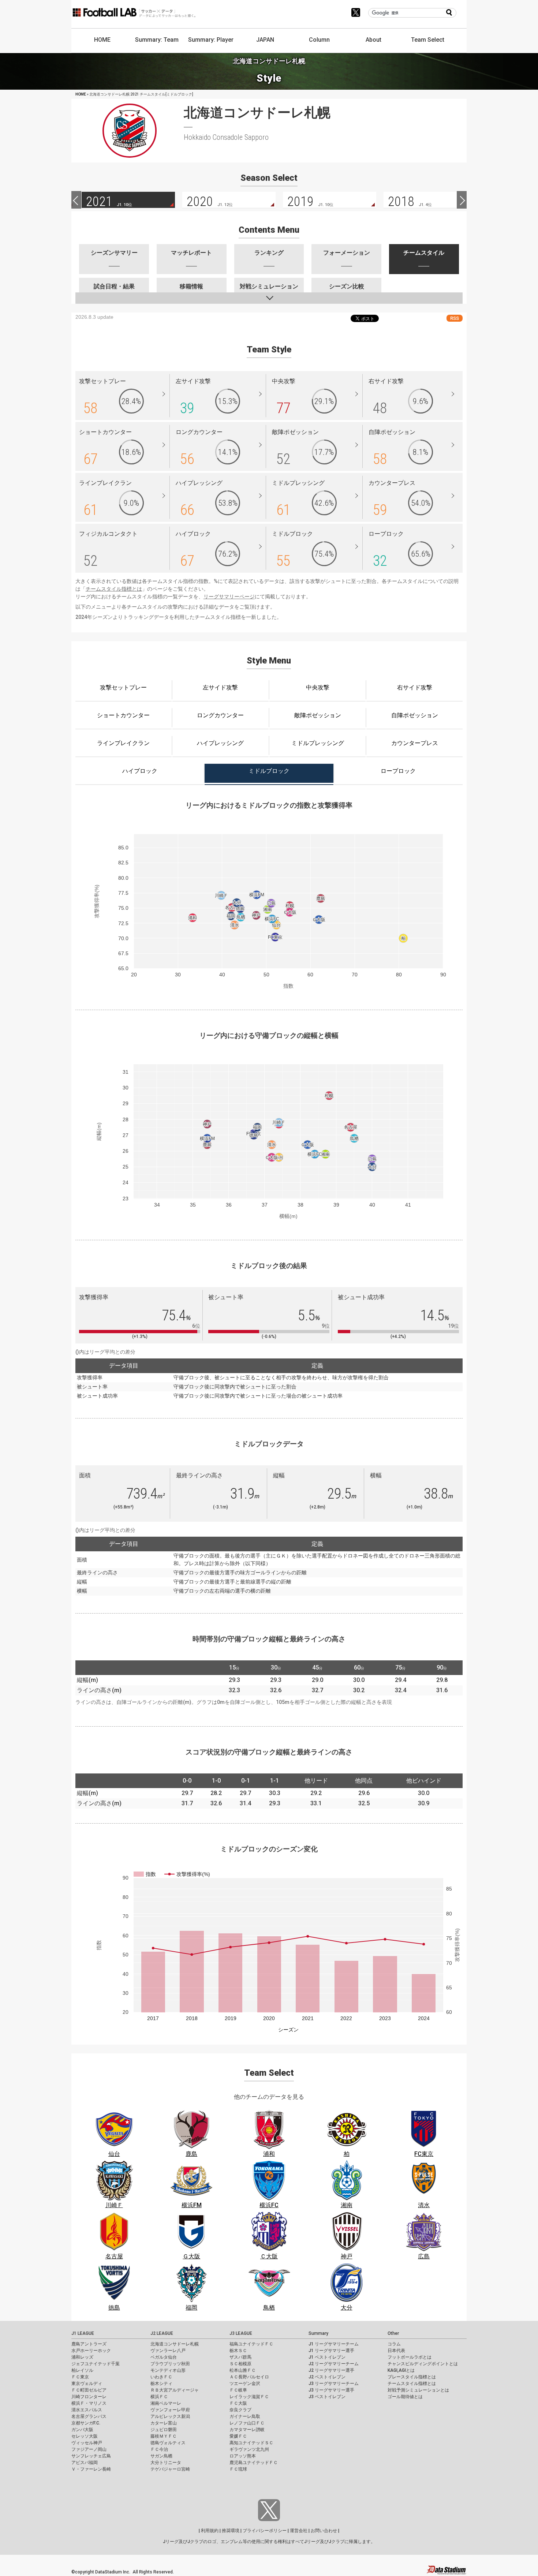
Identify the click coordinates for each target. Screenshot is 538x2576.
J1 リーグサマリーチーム (334, 2344)
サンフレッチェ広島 (91, 2456)
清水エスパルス (87, 2410)
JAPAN (265, 40)
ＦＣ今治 (159, 2449)
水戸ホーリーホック (91, 2351)
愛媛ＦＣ (238, 2436)
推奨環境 (231, 2531)
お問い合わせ (324, 2531)
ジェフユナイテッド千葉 (96, 2364)
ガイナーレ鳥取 (245, 2416)
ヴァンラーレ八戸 (168, 2351)
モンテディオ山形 (168, 2370)
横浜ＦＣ (159, 2397)
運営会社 (299, 2531)
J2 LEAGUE (162, 2333)
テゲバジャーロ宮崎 (170, 2469)
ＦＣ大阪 (238, 2403)
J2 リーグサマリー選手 (331, 2370)
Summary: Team (157, 40)
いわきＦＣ (161, 2377)
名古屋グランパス (89, 2416)
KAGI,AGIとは (401, 2370)
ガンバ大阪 (82, 2430)
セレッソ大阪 (85, 2436)
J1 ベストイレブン (327, 2357)
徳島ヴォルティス (168, 2443)
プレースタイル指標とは (412, 2377)
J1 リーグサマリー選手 (331, 2351)
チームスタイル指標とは (114, 589)
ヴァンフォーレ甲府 (170, 2410)
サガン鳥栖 (161, 2456)
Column (319, 40)
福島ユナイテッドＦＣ (251, 2344)
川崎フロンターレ (89, 2397)
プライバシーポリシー (265, 2531)
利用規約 (210, 2531)
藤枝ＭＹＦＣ (164, 2436)
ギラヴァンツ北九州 (249, 2449)
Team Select (428, 40)
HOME (102, 40)
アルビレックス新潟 (170, 2416)
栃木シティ (161, 2384)
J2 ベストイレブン (327, 2377)
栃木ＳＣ (238, 2351)
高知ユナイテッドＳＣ (251, 2443)
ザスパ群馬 (240, 2357)
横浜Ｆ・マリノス (89, 2403)
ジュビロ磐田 (164, 2430)
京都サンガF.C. (86, 2423)
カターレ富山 (164, 2423)
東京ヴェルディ (87, 2384)
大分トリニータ (166, 2463)
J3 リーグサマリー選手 (331, 2390)
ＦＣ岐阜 (238, 2390)
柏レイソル (82, 2370)
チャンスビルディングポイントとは (423, 2364)
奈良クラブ (240, 2410)
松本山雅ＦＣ (243, 2370)
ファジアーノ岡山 (89, 2449)
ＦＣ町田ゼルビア (89, 2390)
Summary (318, 2333)
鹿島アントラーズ (89, 2344)
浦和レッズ (82, 2357)
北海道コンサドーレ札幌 (175, 2344)
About (373, 40)
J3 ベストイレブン (327, 2397)
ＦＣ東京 (80, 2377)
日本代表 (396, 2351)
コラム (394, 2344)
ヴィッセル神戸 (87, 2443)
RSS (455, 318)
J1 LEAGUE (83, 2333)
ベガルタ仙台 (164, 2357)
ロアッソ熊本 (243, 2456)
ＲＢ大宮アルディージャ (175, 2390)
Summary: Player (211, 40)
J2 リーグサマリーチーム (334, 2364)
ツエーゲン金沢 (245, 2384)
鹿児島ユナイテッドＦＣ (254, 2463)
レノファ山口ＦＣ (247, 2423)
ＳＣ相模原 (240, 2364)
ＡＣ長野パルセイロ (249, 2377)
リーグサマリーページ (229, 597)
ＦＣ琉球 (238, 2469)
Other (393, 2333)
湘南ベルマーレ (166, 2403)
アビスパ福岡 (85, 2463)
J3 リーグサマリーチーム (334, 2384)
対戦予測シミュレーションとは (418, 2390)
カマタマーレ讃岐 (247, 2430)
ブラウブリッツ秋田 (170, 2364)
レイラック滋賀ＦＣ (249, 2397)
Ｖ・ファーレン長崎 (91, 2469)
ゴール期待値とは (405, 2397)
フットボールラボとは (410, 2357)
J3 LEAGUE (241, 2333)
